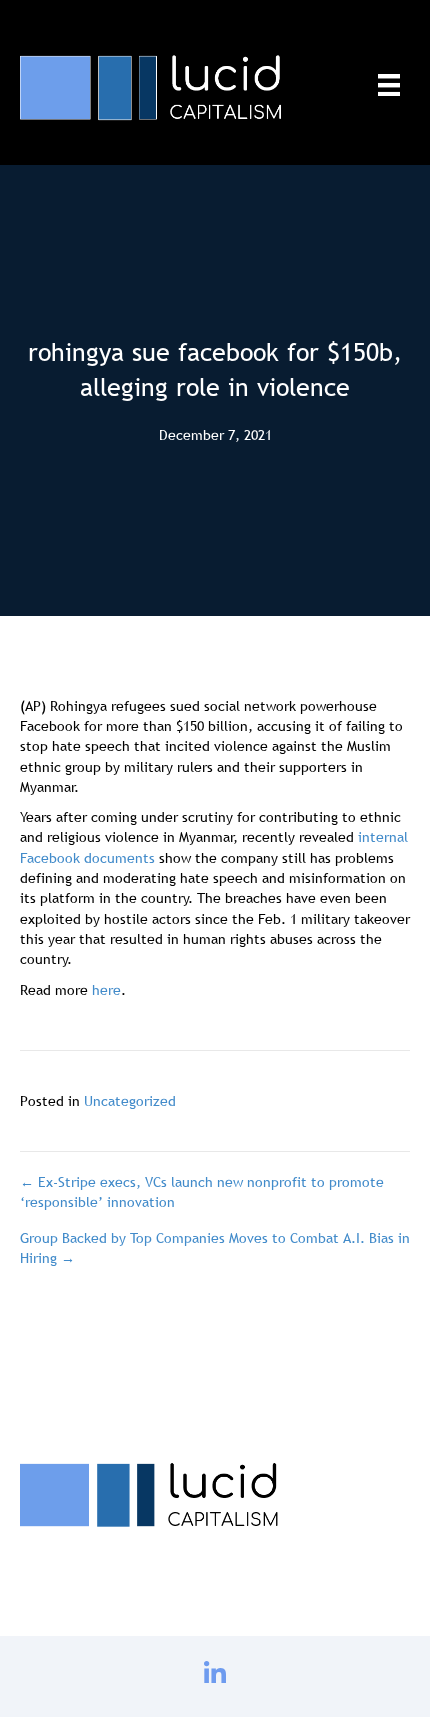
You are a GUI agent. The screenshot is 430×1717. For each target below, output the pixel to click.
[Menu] (389, 85)
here (106, 990)
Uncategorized (130, 1101)
